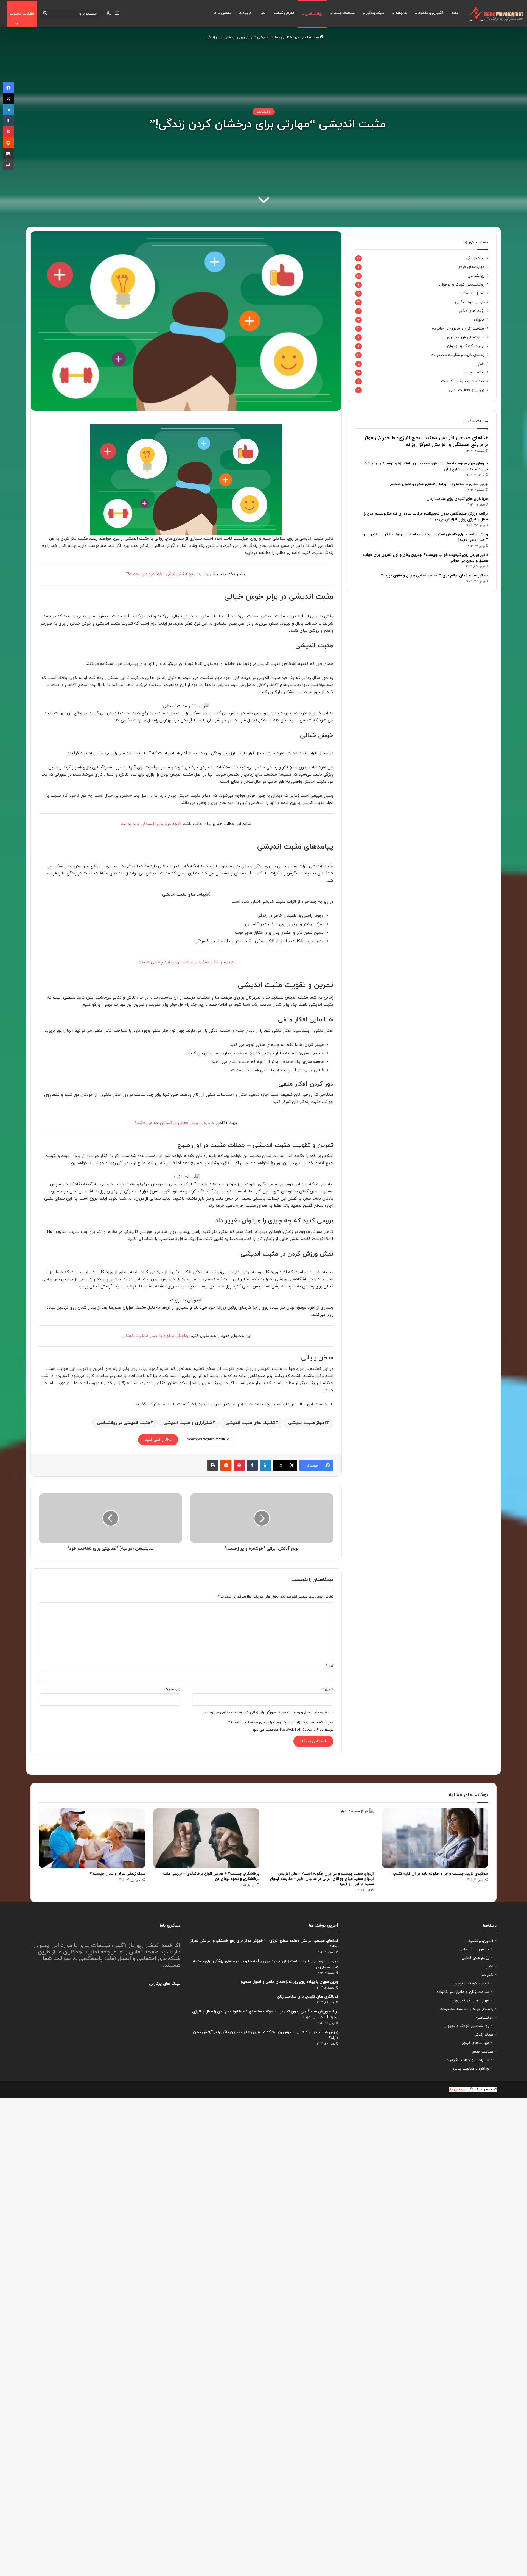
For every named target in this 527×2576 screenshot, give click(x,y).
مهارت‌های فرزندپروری (466, 337)
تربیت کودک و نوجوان (466, 346)
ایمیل (328, 1689)
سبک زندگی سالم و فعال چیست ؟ (117, 1874)
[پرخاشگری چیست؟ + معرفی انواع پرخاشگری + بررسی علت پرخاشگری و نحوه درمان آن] (207, 1838)
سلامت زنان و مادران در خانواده (458, 329)
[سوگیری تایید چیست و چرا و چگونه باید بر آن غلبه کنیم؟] (435, 1838)
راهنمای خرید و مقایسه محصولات (458, 355)
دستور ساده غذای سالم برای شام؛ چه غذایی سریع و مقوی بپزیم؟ (434, 575)
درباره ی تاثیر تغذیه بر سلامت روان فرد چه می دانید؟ (186, 962)
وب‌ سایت (172, 1689)
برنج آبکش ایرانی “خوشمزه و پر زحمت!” (161, 574)
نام (330, 1666)
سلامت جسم (344, 13)
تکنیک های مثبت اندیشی (250, 1423)
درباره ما (245, 13)
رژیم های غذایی (471, 311)
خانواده (401, 13)
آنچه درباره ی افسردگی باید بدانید (151, 824)
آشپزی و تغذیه (431, 13)
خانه (455, 13)
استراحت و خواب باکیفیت (463, 381)
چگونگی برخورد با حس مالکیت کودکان (155, 1336)
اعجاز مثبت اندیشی (307, 1423)
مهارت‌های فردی (471, 267)
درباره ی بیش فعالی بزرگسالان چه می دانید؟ (174, 1123)
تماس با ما (222, 13)
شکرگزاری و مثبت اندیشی (188, 1423)
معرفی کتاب (284, 13)
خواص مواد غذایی (470, 302)
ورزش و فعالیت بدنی (467, 390)
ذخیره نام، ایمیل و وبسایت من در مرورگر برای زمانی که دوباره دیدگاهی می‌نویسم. (266, 1713)
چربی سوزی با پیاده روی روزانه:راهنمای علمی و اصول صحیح (439, 484)
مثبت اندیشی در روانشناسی (124, 1423)
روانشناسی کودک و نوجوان (462, 285)
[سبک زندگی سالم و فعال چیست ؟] (92, 1838)
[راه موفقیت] (495, 14)
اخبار (263, 13)
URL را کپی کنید (158, 1440)
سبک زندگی (375, 13)
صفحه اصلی (310, 37)
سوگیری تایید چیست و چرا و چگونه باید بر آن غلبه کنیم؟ (440, 1874)
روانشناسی (314, 14)
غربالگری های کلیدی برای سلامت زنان (457, 499)
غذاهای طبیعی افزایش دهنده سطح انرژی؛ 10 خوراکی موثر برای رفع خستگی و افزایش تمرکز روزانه (426, 441)
